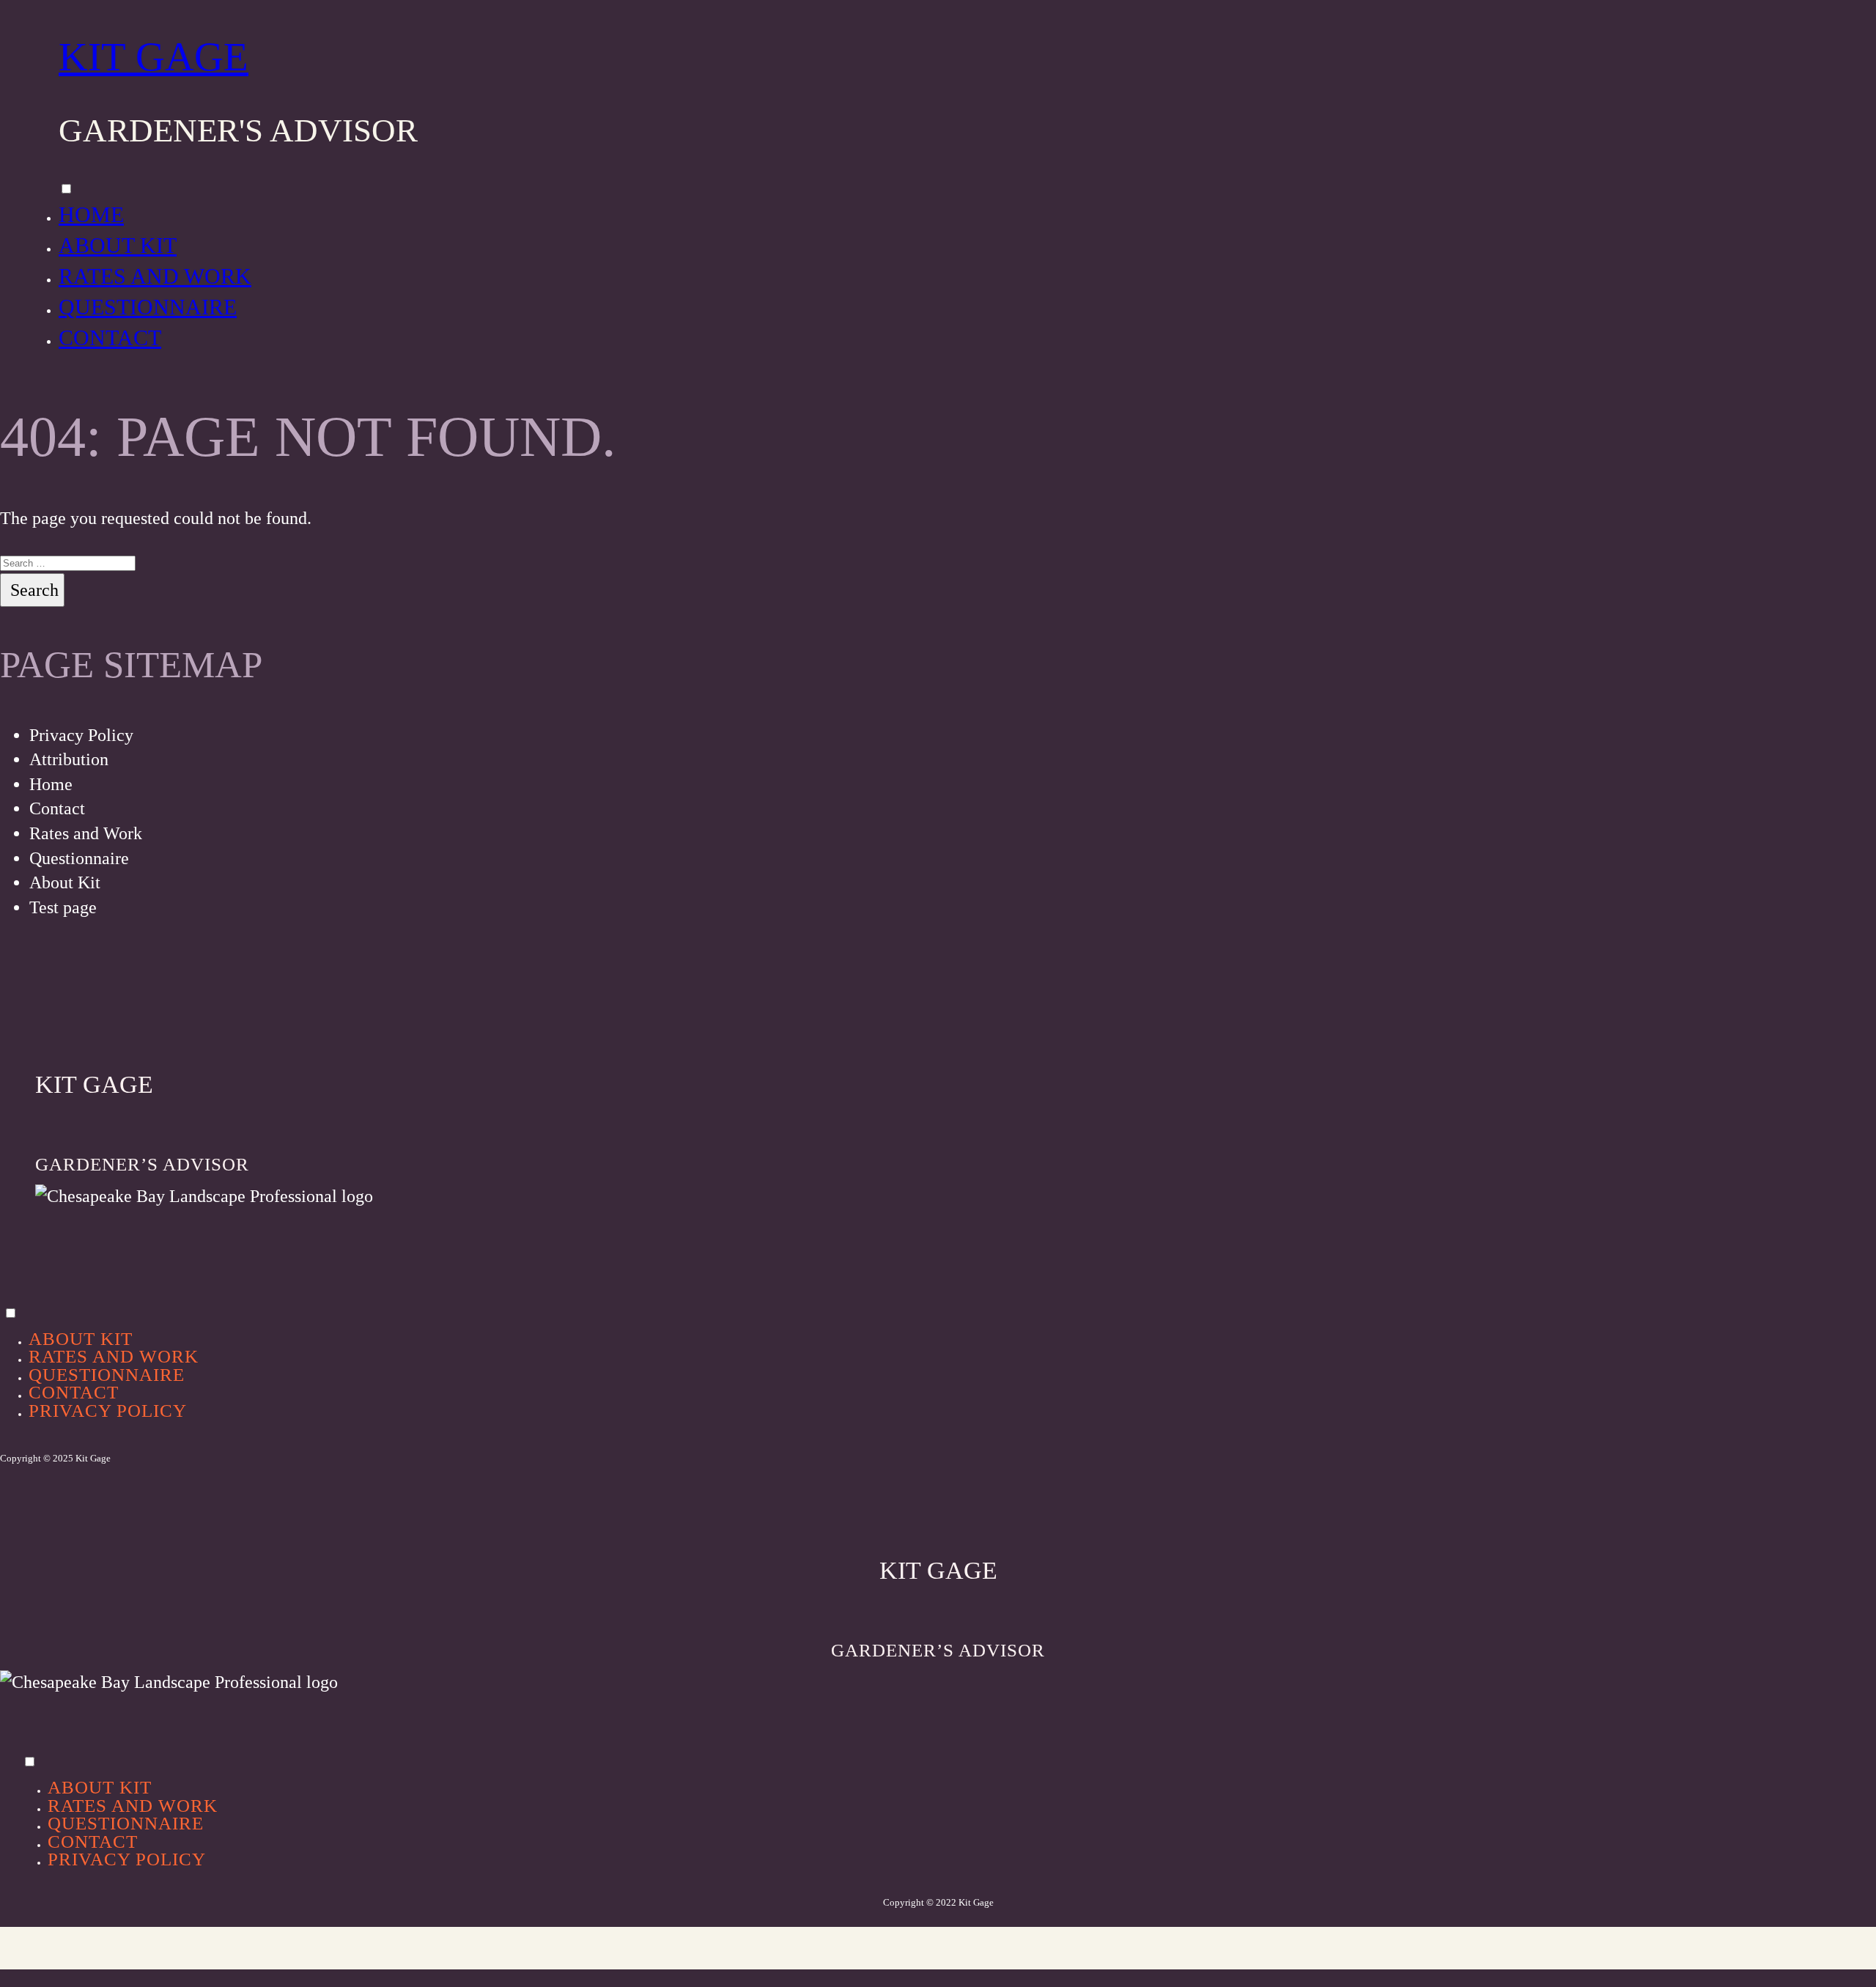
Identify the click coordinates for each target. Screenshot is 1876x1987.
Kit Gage (154, 57)
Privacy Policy (81, 735)
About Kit (118, 245)
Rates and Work (155, 276)
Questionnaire (148, 307)
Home (91, 214)
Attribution (69, 759)
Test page (63, 907)
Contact (110, 338)
